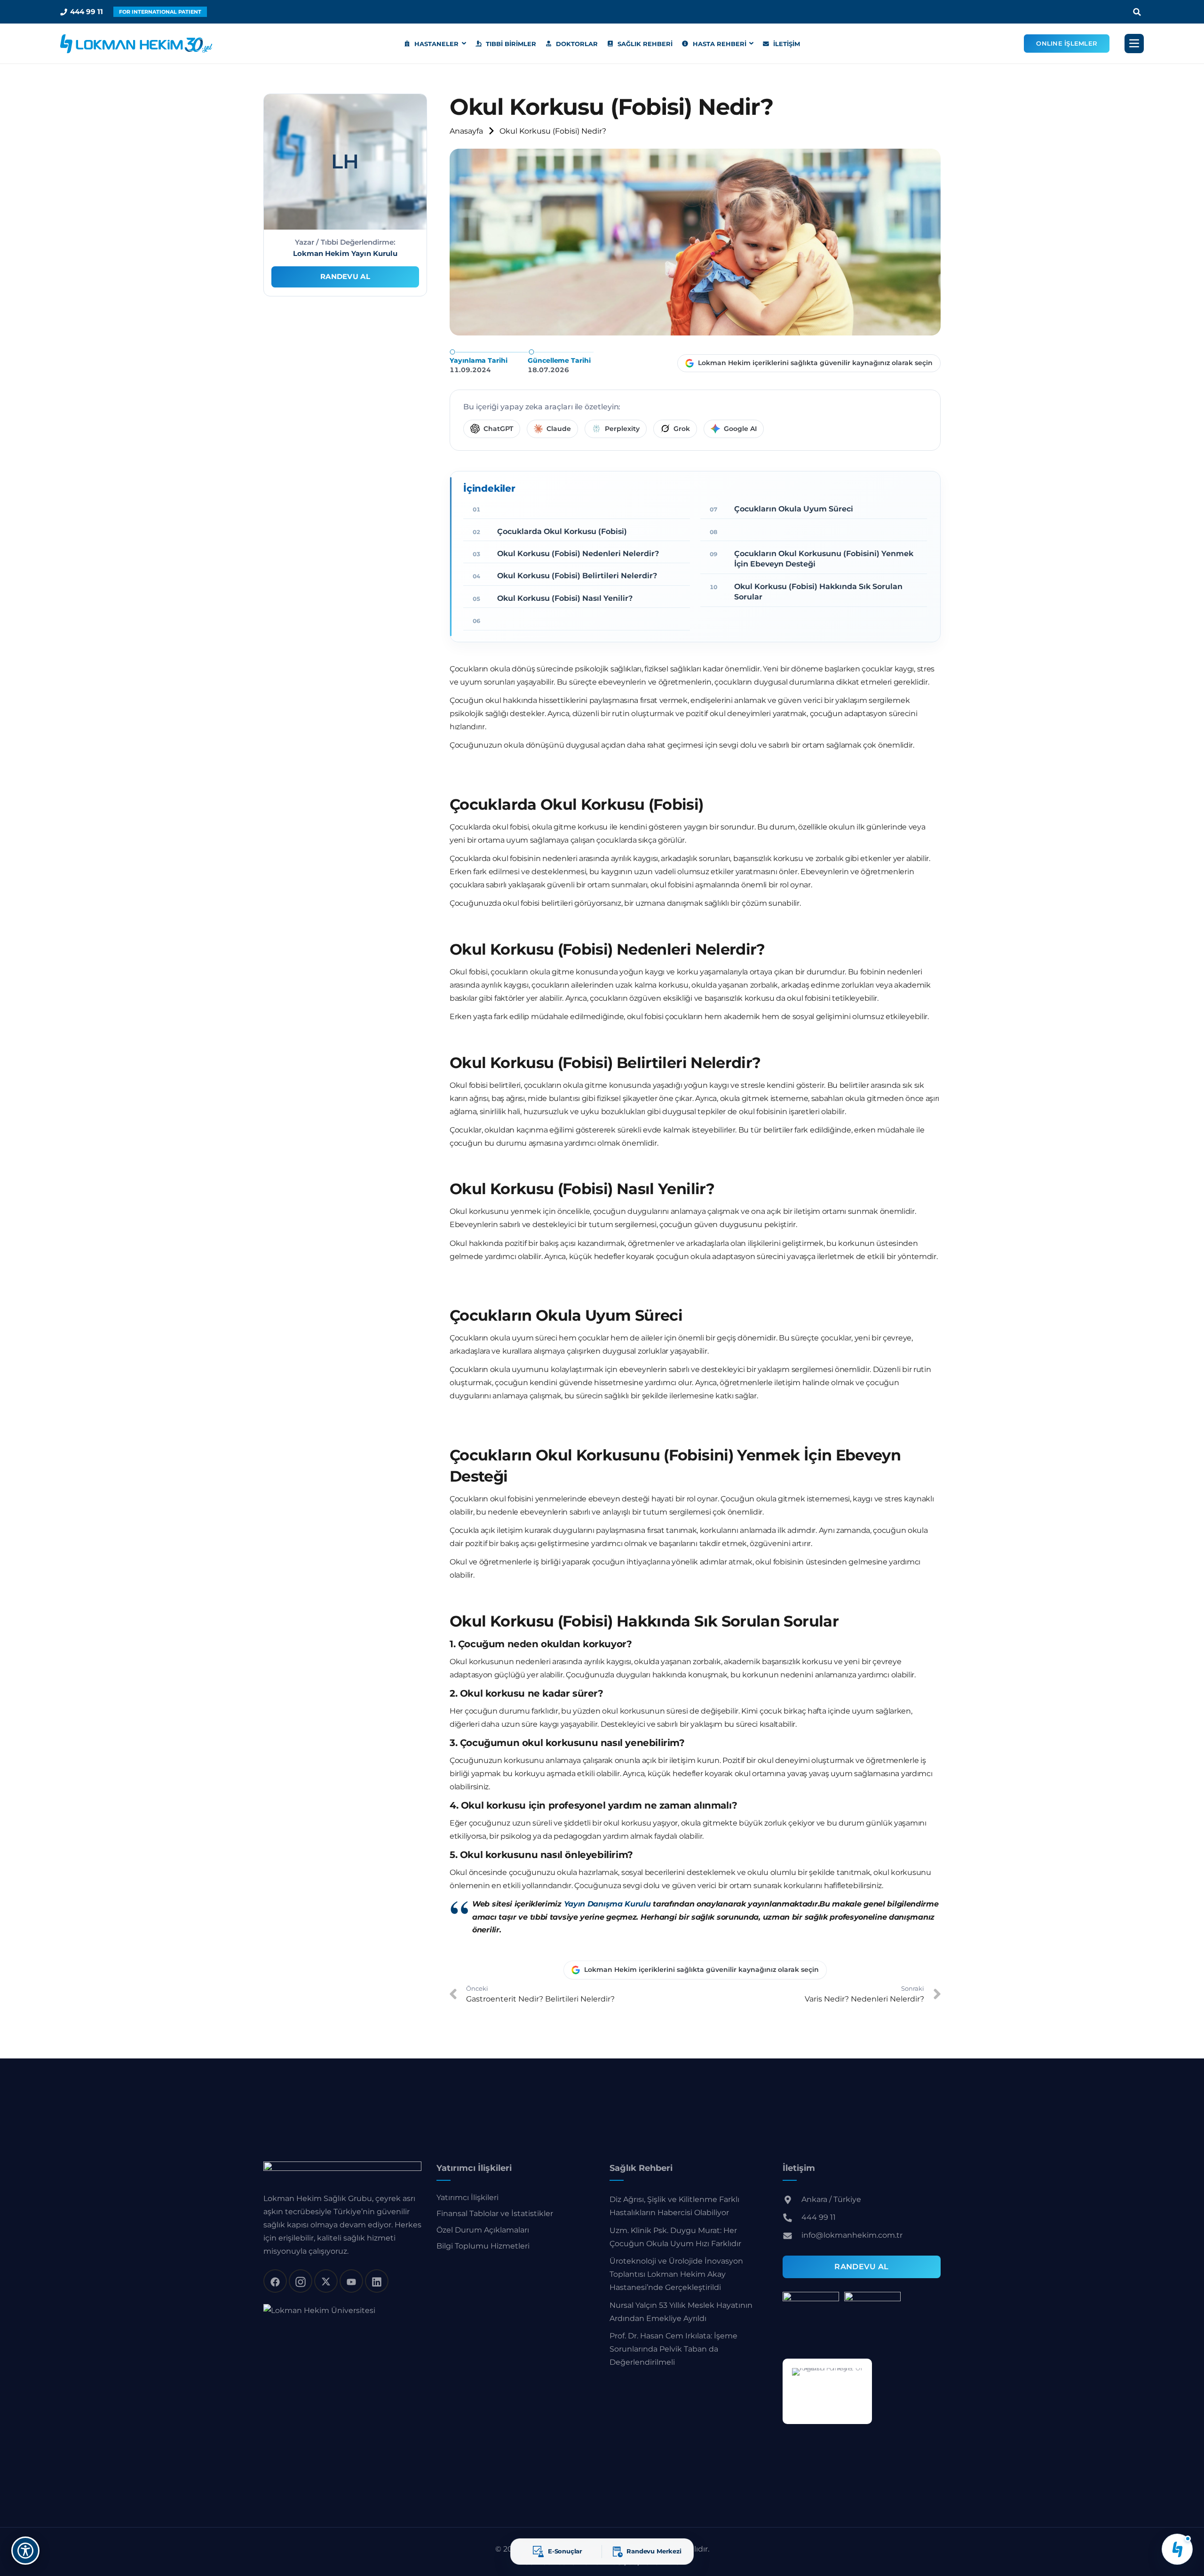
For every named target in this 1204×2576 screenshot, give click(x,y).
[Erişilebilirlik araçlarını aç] (25, 2551)
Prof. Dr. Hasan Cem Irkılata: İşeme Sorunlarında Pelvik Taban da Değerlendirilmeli (673, 2349)
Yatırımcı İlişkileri (467, 2197)
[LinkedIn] (377, 2281)
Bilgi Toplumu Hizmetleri (483, 2246)
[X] (326, 2281)
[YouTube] (351, 2281)
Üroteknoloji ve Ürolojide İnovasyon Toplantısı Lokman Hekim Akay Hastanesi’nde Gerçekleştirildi (676, 2274)
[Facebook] (275, 2281)
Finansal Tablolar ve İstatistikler (495, 2213)
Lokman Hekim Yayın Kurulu (345, 253)
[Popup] (1134, 44)
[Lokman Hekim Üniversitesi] (319, 2310)
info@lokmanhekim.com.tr (852, 2235)
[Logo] (136, 44)
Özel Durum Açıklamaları (483, 2229)
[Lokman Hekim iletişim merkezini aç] (1177, 2549)
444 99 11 (819, 2217)
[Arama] (1137, 12)
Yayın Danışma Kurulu (607, 1904)
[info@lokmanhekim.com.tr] (792, 2235)
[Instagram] (301, 2281)
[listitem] (492, 429)
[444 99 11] (792, 2217)
